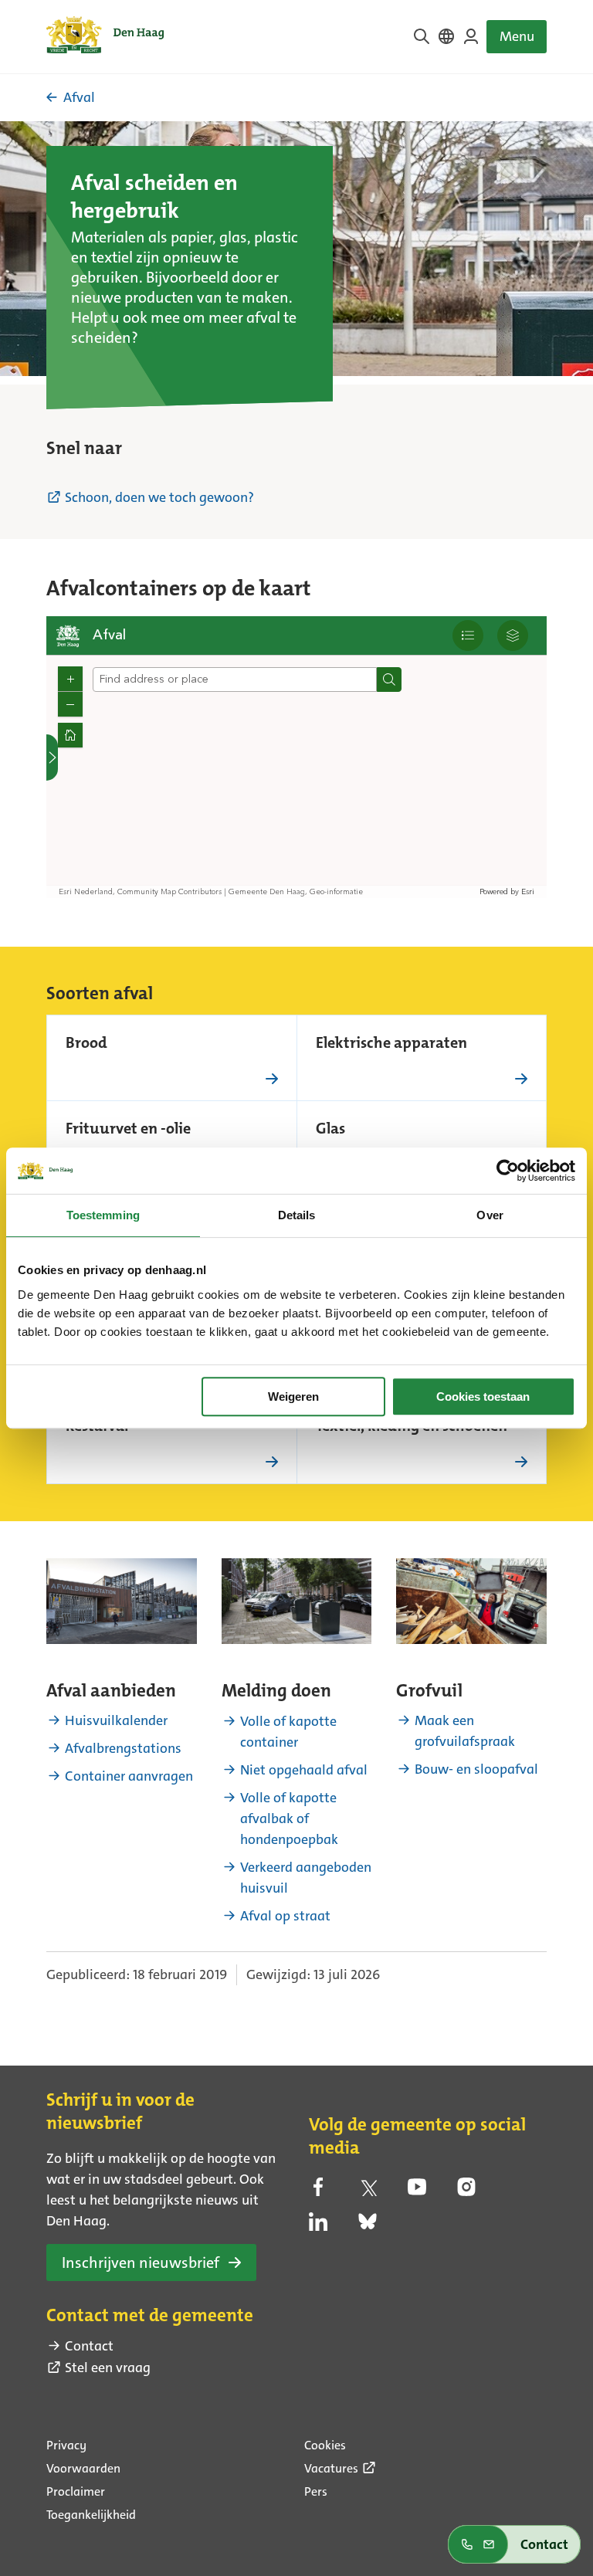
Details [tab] (297, 1215)
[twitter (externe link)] (368, 2191)
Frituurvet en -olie (128, 1130)
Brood (86, 1044)
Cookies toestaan (483, 1396)
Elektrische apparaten (391, 1044)
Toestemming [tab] (103, 1215)
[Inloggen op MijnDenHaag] (471, 36)
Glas (330, 1130)
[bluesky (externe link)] (368, 2226)
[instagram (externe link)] (466, 2191)
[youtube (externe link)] (417, 2191)
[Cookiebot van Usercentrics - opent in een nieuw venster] (508, 1171)
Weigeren (293, 1396)
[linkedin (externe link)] (318, 2226)
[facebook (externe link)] (318, 2191)
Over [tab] (490, 1215)
